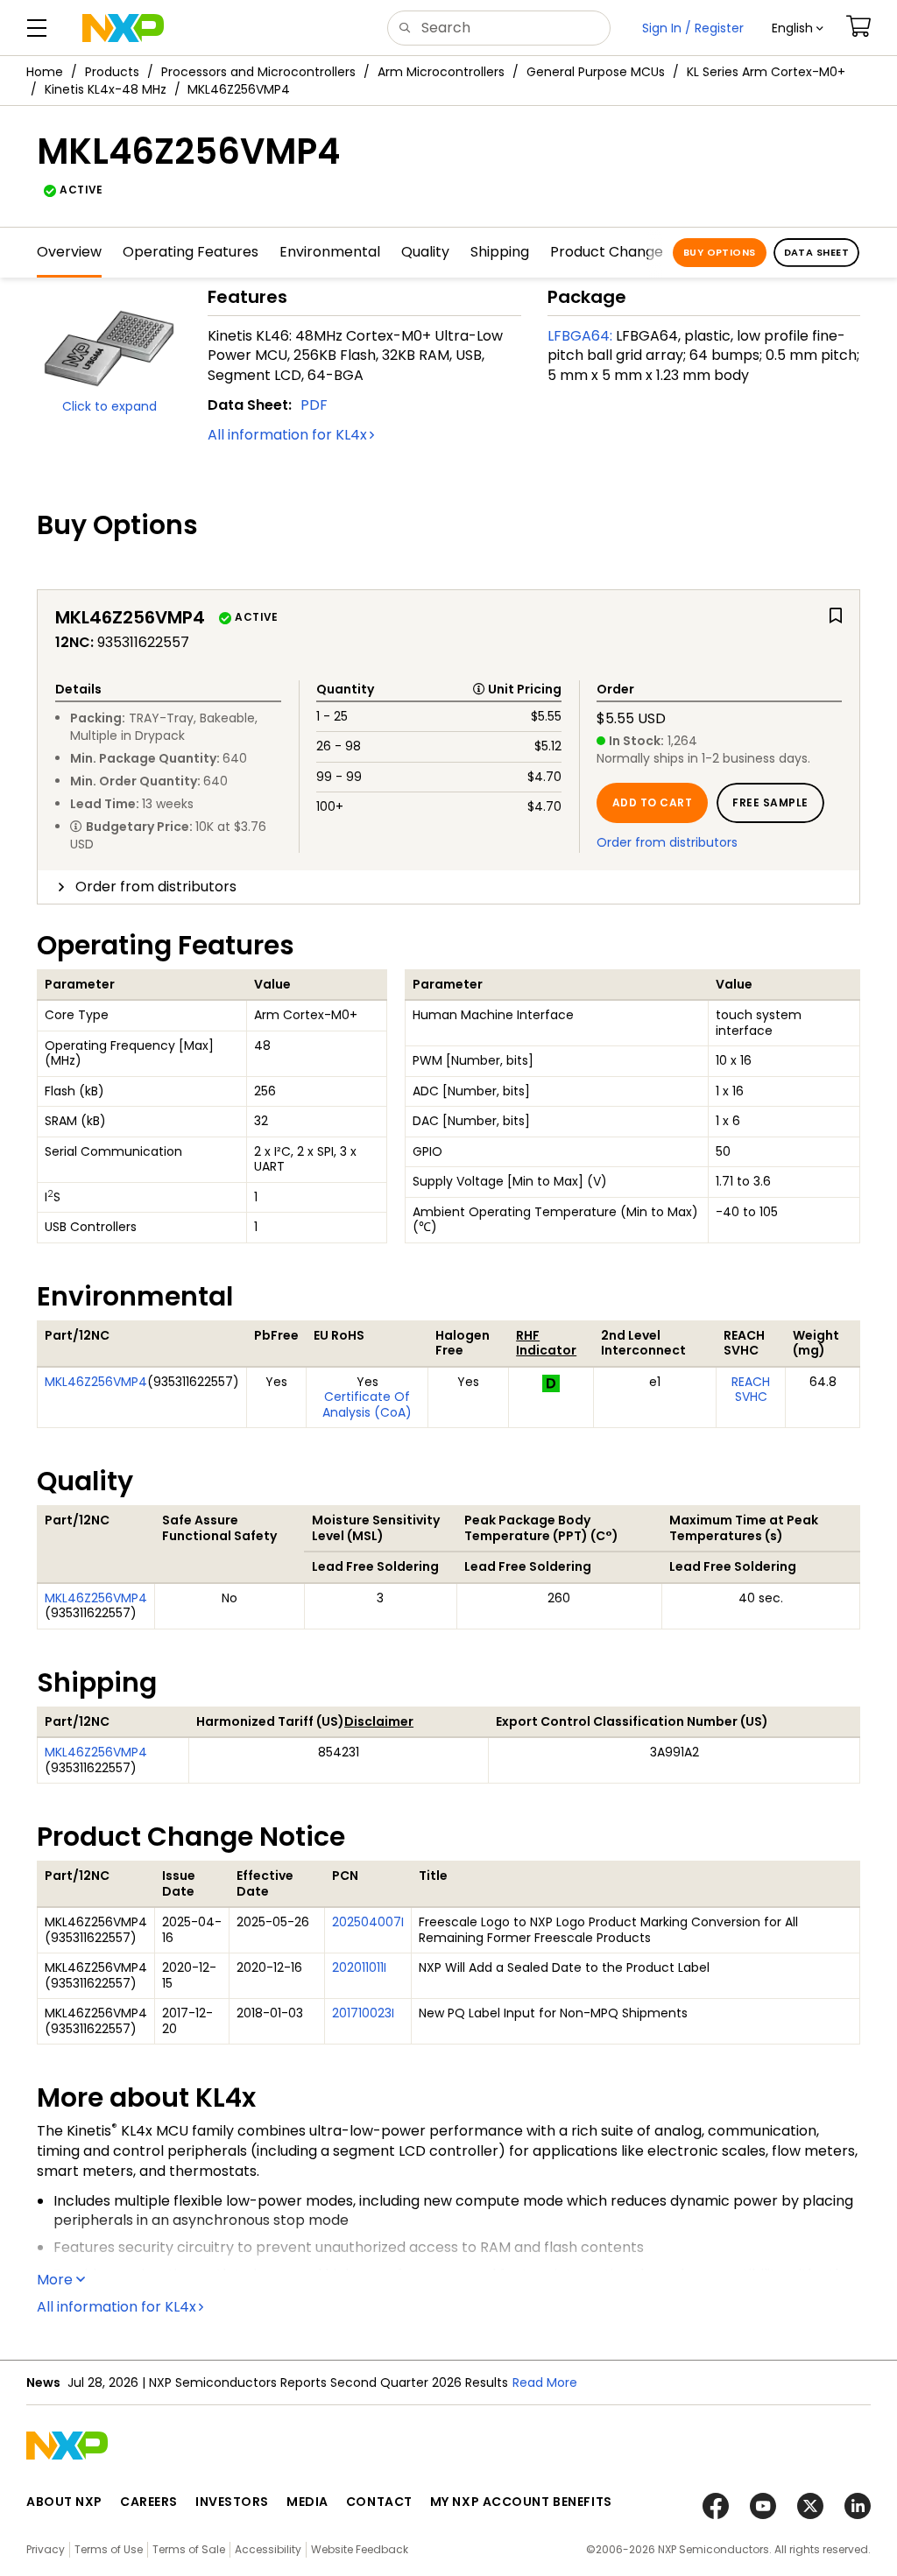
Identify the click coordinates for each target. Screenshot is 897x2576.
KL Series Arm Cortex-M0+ (766, 72)
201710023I (363, 2013)
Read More (545, 2382)
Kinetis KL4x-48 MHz (106, 89)
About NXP (64, 2502)
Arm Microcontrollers (441, 72)
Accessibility (268, 2549)
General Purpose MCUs (596, 72)
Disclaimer (379, 1721)
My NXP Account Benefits (521, 2502)
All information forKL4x (287, 435)
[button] (798, 28)
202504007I (368, 1922)
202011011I (359, 1967)
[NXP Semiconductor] (123, 28)
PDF (314, 405)
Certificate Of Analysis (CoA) (367, 1404)
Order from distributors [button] (156, 887)
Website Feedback (360, 2549)
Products (112, 72)
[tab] (448, 887)
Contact (379, 2502)
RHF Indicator (546, 1343)
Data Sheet (816, 252)
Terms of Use (109, 2549)
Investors (232, 2502)
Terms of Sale (189, 2549)
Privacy (46, 2549)
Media (307, 2502)
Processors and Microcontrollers (258, 72)
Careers (149, 2502)
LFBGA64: (580, 336)
